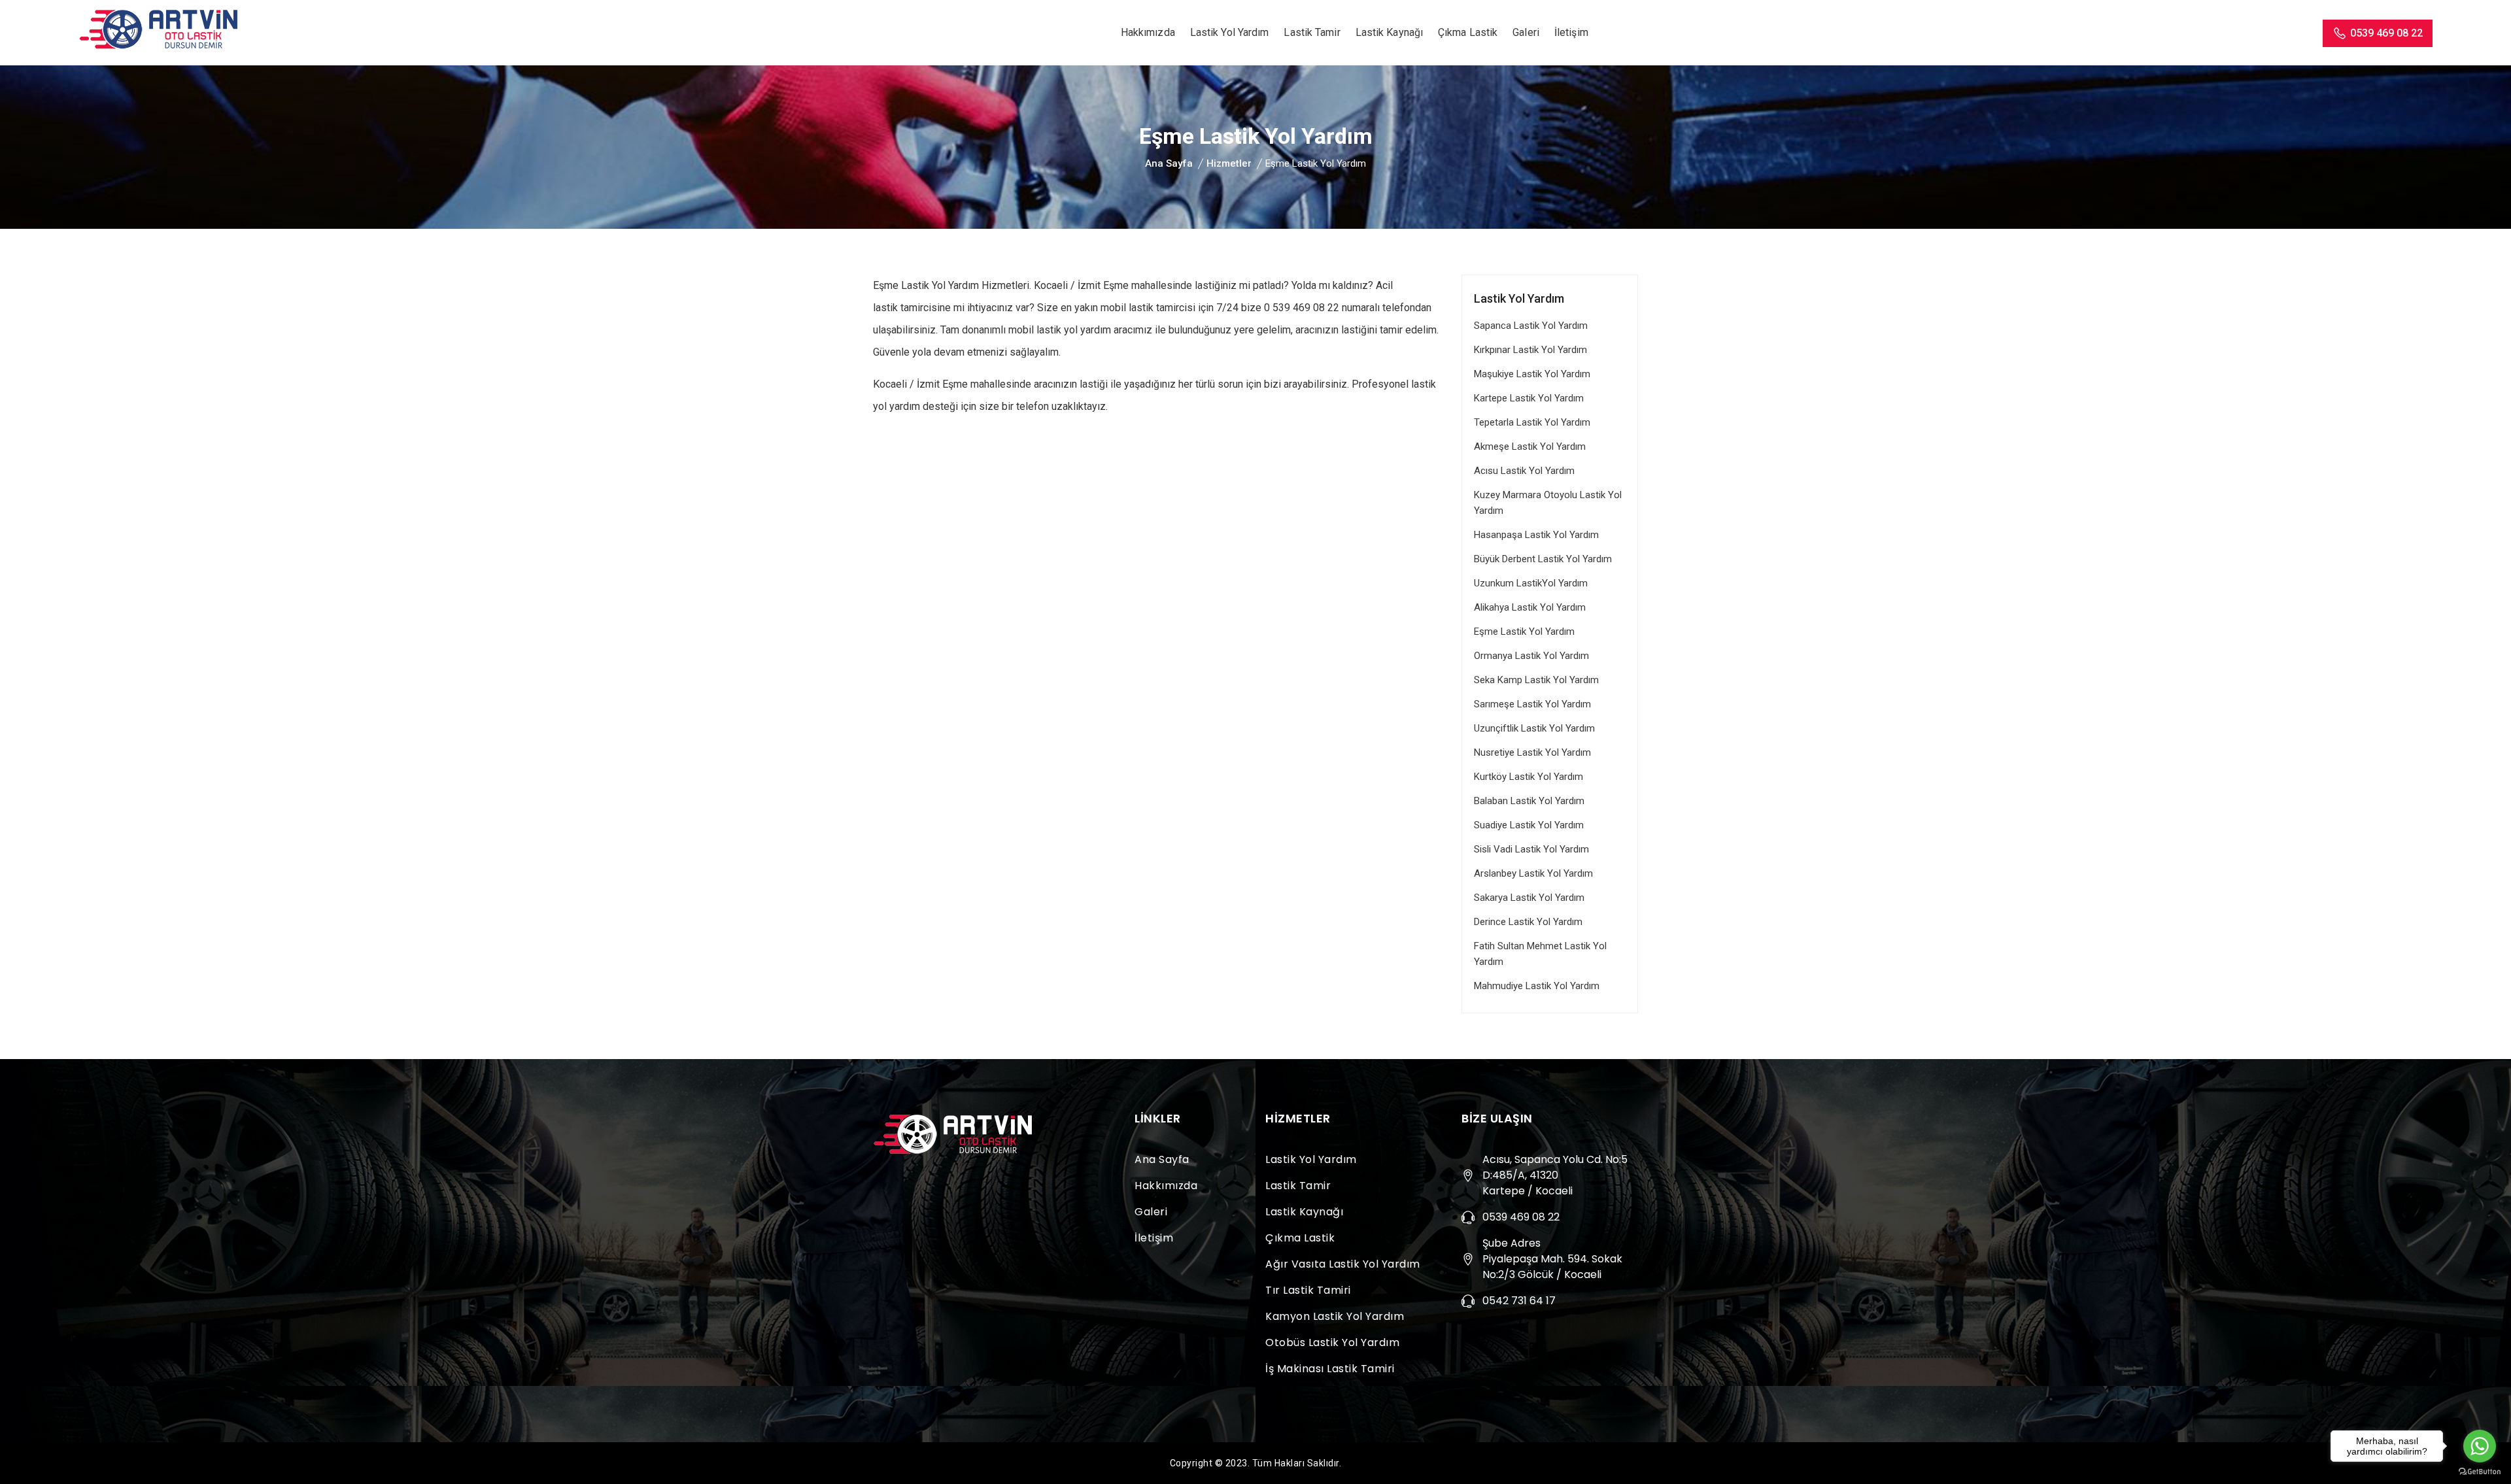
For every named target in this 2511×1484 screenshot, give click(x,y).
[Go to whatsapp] (2480, 1446)
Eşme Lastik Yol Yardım (1524, 632)
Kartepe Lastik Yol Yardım (1529, 398)
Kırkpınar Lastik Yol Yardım (1530, 350)
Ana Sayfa (1169, 163)
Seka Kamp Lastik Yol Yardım (1536, 680)
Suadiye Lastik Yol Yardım (1529, 825)
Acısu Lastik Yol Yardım (1524, 471)
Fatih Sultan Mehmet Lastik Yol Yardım (1540, 954)
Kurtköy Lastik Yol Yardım (1529, 777)
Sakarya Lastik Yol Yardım (1529, 898)
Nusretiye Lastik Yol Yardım (1532, 752)
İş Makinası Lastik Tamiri (1330, 1369)
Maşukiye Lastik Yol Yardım (1532, 374)
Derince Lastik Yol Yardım (1528, 922)
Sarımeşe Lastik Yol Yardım (1532, 704)
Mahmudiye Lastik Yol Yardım (1537, 986)
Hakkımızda (1148, 32)
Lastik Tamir (1312, 32)
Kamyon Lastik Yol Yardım (1335, 1316)
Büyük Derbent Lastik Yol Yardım (1543, 559)
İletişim (1571, 32)
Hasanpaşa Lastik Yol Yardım (1536, 535)
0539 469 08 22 (2386, 33)
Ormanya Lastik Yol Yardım (1531, 656)
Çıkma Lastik (1468, 32)
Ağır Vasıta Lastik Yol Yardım (1343, 1264)
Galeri (1526, 32)
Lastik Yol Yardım (1230, 32)
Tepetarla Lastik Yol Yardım (1532, 422)
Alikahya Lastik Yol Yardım (1530, 607)
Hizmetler (1229, 163)
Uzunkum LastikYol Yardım (1531, 583)
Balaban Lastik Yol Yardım (1529, 801)
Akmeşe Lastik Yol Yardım (1530, 447)
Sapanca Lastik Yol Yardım (1531, 326)
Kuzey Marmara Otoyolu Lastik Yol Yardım (1548, 503)
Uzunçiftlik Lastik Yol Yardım (1534, 728)
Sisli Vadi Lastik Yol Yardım (1531, 849)
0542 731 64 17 (1519, 1301)
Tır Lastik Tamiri (1308, 1290)
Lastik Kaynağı (1389, 32)
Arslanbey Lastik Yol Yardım (1533, 873)
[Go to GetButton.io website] (2480, 1471)
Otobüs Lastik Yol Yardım (1332, 1342)
